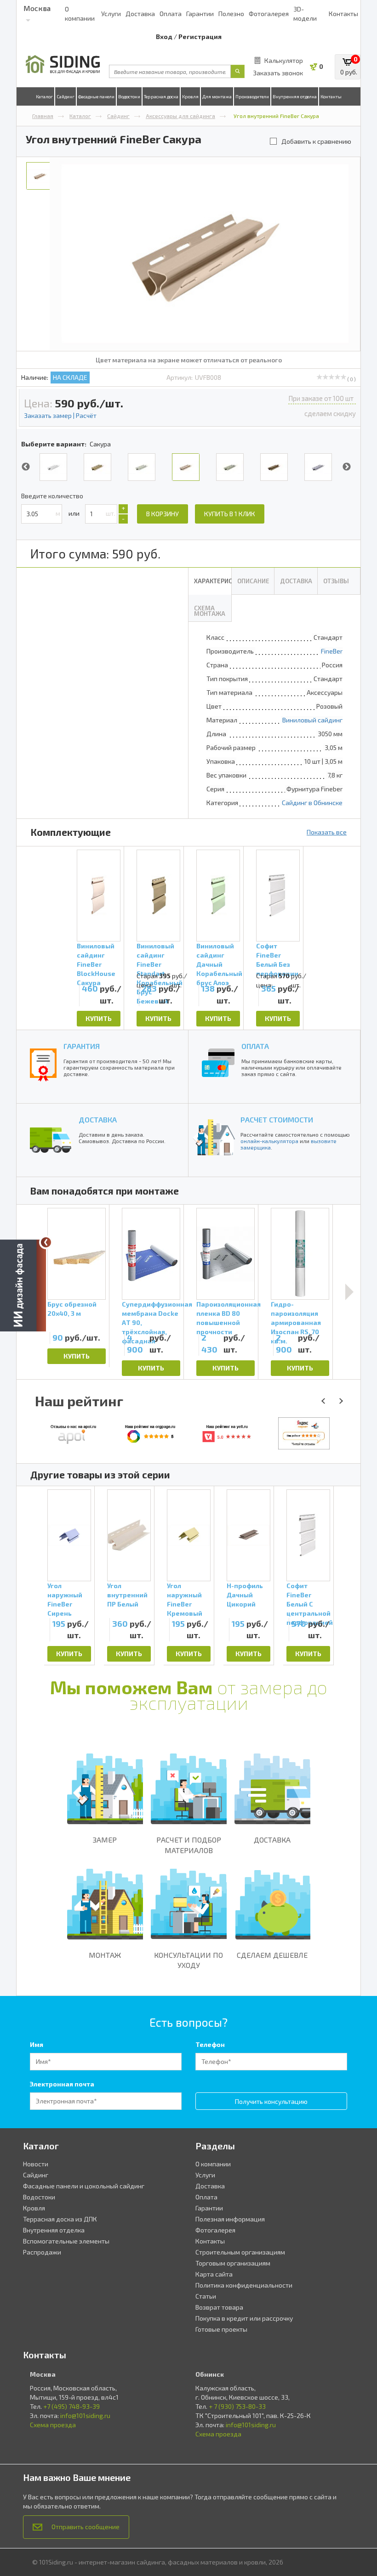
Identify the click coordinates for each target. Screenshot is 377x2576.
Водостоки (129, 96)
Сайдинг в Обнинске (312, 803)
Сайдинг (66, 96)
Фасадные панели (96, 96)
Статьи (206, 2296)
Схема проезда (53, 2425)
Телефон (210, 2044)
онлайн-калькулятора (269, 1141)
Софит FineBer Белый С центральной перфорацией (308, 1599)
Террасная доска (161, 96)
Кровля (190, 96)
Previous (26, 467)
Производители (252, 96)
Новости (36, 2164)
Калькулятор (284, 60)
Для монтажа (217, 96)
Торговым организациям (233, 2263)
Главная (43, 116)
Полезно (231, 14)
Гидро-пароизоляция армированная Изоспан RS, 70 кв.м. (296, 1315)
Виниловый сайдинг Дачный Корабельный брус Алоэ (218, 957)
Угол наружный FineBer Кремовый (185, 1599)
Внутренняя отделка (295, 96)
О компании (213, 2164)
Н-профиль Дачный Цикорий (245, 1595)
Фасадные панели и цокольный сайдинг (84, 2186)
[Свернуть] (46, 1242)
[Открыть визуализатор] (23, 1287)
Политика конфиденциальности (244, 2285)
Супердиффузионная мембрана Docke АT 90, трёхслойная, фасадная (151, 1315)
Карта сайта (214, 2274)
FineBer (332, 651)
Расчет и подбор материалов (189, 1845)
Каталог (44, 96)
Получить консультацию (271, 2101)
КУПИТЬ (99, 1018)
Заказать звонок (278, 73)
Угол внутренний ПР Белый (127, 1595)
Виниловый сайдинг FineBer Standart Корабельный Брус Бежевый (158, 957)
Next (347, 467)
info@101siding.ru (85, 2415)
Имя (37, 2044)
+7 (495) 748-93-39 (71, 2406)
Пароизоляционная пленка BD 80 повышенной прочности (226, 1315)
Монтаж (105, 1955)
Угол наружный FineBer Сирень (65, 1599)
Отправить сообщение (86, 2527)
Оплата (171, 14)
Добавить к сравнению (316, 141)
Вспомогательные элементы (66, 2241)
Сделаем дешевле (272, 1955)
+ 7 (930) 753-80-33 (237, 2406)
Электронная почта (62, 2084)
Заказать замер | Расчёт (60, 415)
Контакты (343, 14)
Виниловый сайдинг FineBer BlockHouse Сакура (96, 957)
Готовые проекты (221, 2329)
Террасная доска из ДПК (60, 2219)
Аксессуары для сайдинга (180, 116)
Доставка (140, 14)
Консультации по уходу (188, 1960)
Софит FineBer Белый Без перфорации (277, 957)
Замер (105, 1840)
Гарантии (200, 14)
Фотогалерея (269, 14)
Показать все (327, 832)
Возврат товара (219, 2307)
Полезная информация (230, 2219)
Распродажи (42, 2252)
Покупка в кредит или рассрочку (244, 2318)
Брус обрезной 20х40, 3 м (72, 1309)
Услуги (111, 14)
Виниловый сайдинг (312, 720)
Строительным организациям (240, 2252)
